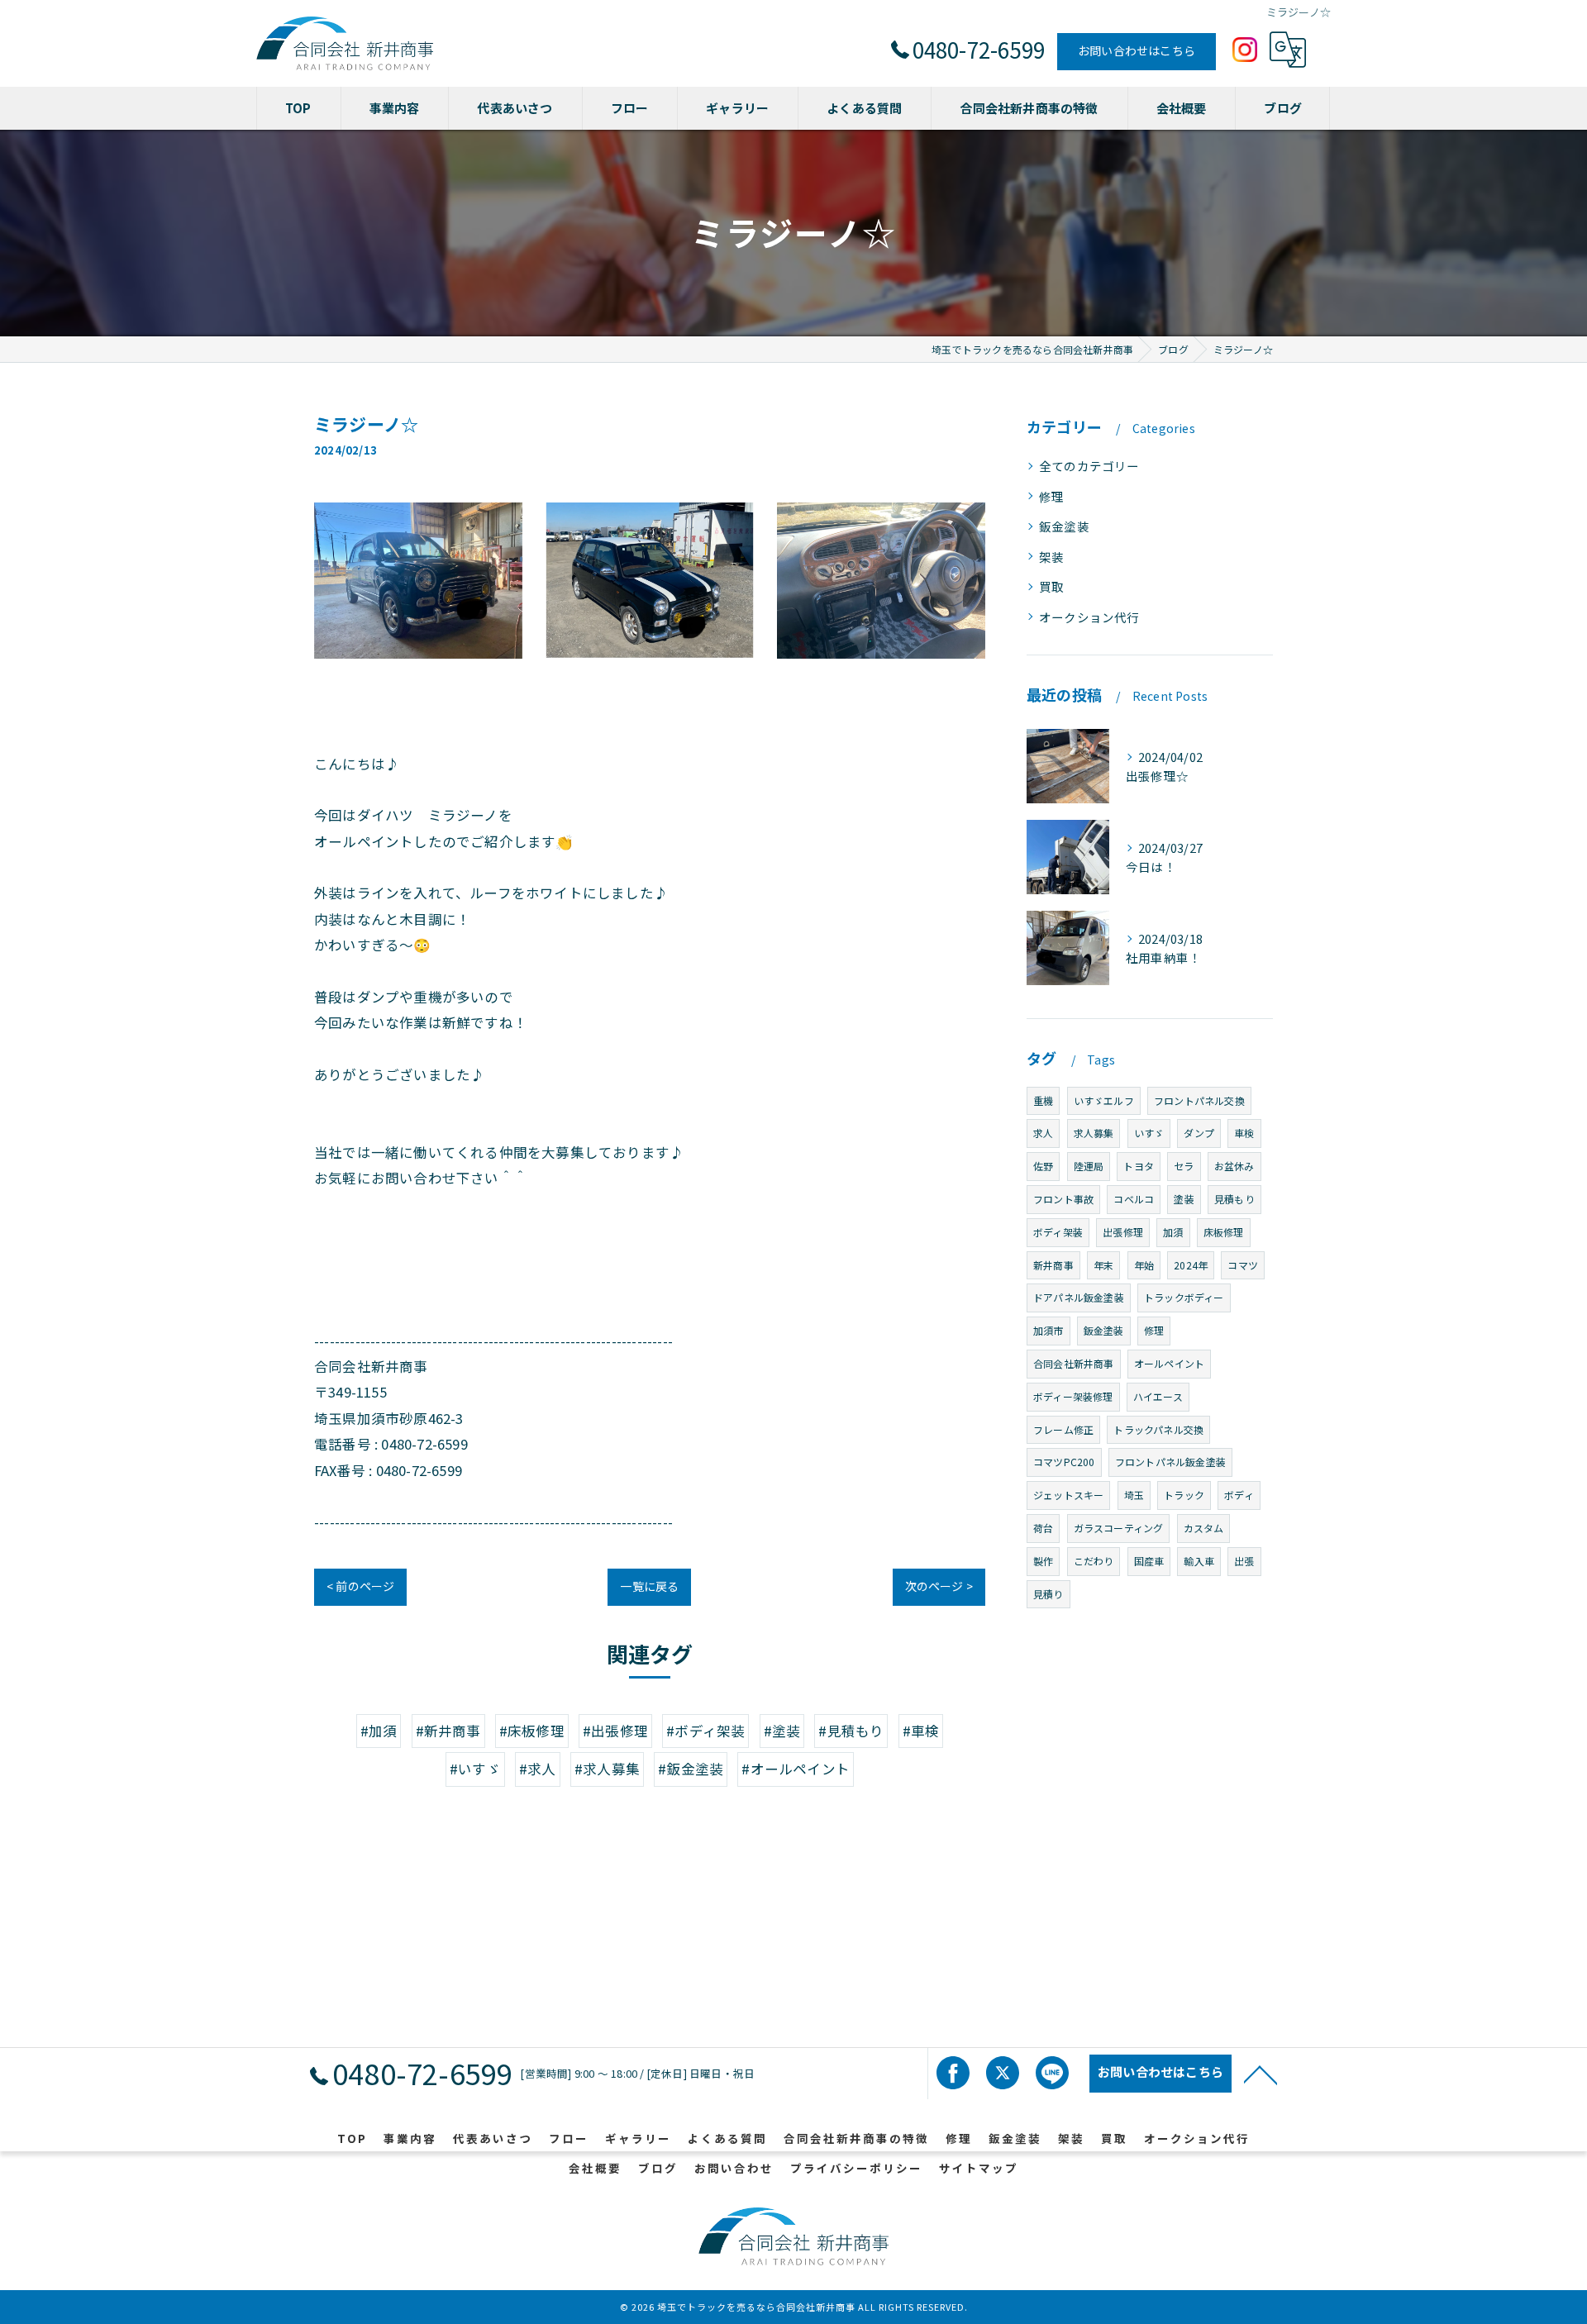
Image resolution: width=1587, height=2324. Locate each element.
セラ (1184, 1166)
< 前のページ (360, 1586)
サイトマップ (979, 2168)
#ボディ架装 (705, 1731)
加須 (1173, 1232)
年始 (1144, 1265)
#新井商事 (448, 1731)
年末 (1103, 1265)
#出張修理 (615, 1731)
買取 (1051, 586)
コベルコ (1134, 1199)
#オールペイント (796, 1769)
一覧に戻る (649, 1586)
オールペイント (1169, 1363)
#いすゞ (475, 1769)
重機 (1043, 1100)
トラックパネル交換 (1158, 1429)
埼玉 (1134, 1495)
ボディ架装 (1058, 1232)
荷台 (1043, 1528)
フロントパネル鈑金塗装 (1170, 1462)
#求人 (538, 1769)
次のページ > (939, 1586)
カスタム (1204, 1528)
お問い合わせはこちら (1137, 50)
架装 (1051, 557)
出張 (1244, 1561)
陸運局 (1089, 1166)
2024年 (1191, 1265)
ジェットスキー (1068, 1495)
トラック (1184, 1495)
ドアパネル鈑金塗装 (1079, 1297)
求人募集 (1094, 1133)
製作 (1043, 1561)
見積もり (1234, 1199)
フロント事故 (1063, 1199)
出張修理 (1123, 1232)
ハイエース (1158, 1396)
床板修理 (1224, 1232)
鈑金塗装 (1064, 526)
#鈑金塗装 (691, 1769)
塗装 (1184, 1199)
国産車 (1149, 1561)
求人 (1043, 1133)
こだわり (1094, 1561)
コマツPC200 (1064, 1462)
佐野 (1043, 1166)
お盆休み (1234, 1166)
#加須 (379, 1731)
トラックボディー (1184, 1297)
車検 (1244, 1133)
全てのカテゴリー (1089, 466)
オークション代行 (1089, 617)
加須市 (1048, 1330)
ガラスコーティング (1119, 1528)
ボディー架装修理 (1073, 1396)
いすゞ (1149, 1133)
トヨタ (1139, 1166)
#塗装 (782, 1731)
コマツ (1243, 1265)
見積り (1048, 1594)
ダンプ (1199, 1133)
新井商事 (1053, 1265)
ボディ (1239, 1495)
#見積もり (851, 1731)
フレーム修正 (1063, 1429)
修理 (1051, 496)
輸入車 (1199, 1561)
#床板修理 (532, 1731)
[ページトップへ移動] (1261, 2074)
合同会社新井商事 (1074, 1363)
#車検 (921, 1731)
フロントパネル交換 (1199, 1100)
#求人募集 (607, 1769)
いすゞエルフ (1104, 1100)
